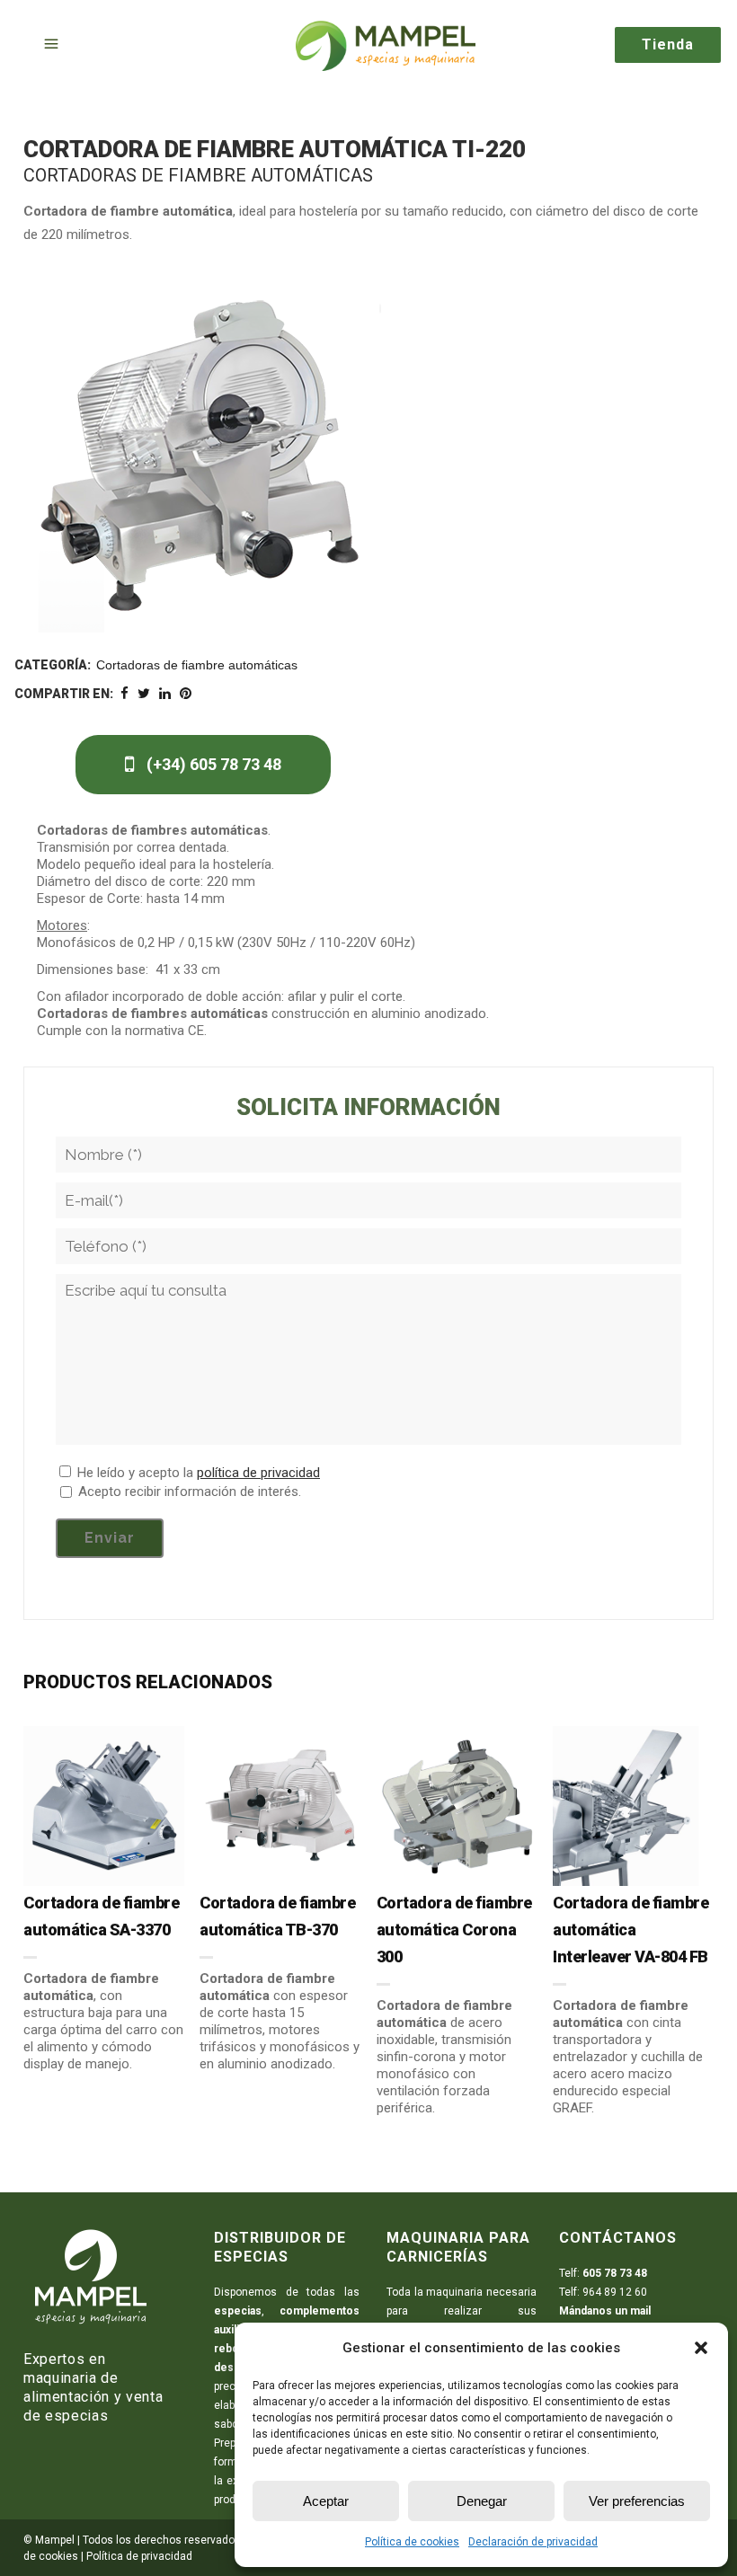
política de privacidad (258, 1473)
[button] (701, 2348)
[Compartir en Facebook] (124, 694)
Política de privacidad (139, 2556)
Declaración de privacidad (533, 2542)
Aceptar (326, 2501)
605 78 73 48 (615, 2273)
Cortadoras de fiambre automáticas (197, 665)
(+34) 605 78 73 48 (212, 764)
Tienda (668, 44)
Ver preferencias (637, 2501)
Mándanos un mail (605, 2311)
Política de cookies (412, 2542)
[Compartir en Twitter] (144, 694)
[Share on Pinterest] (186, 694)
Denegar (482, 2501)
